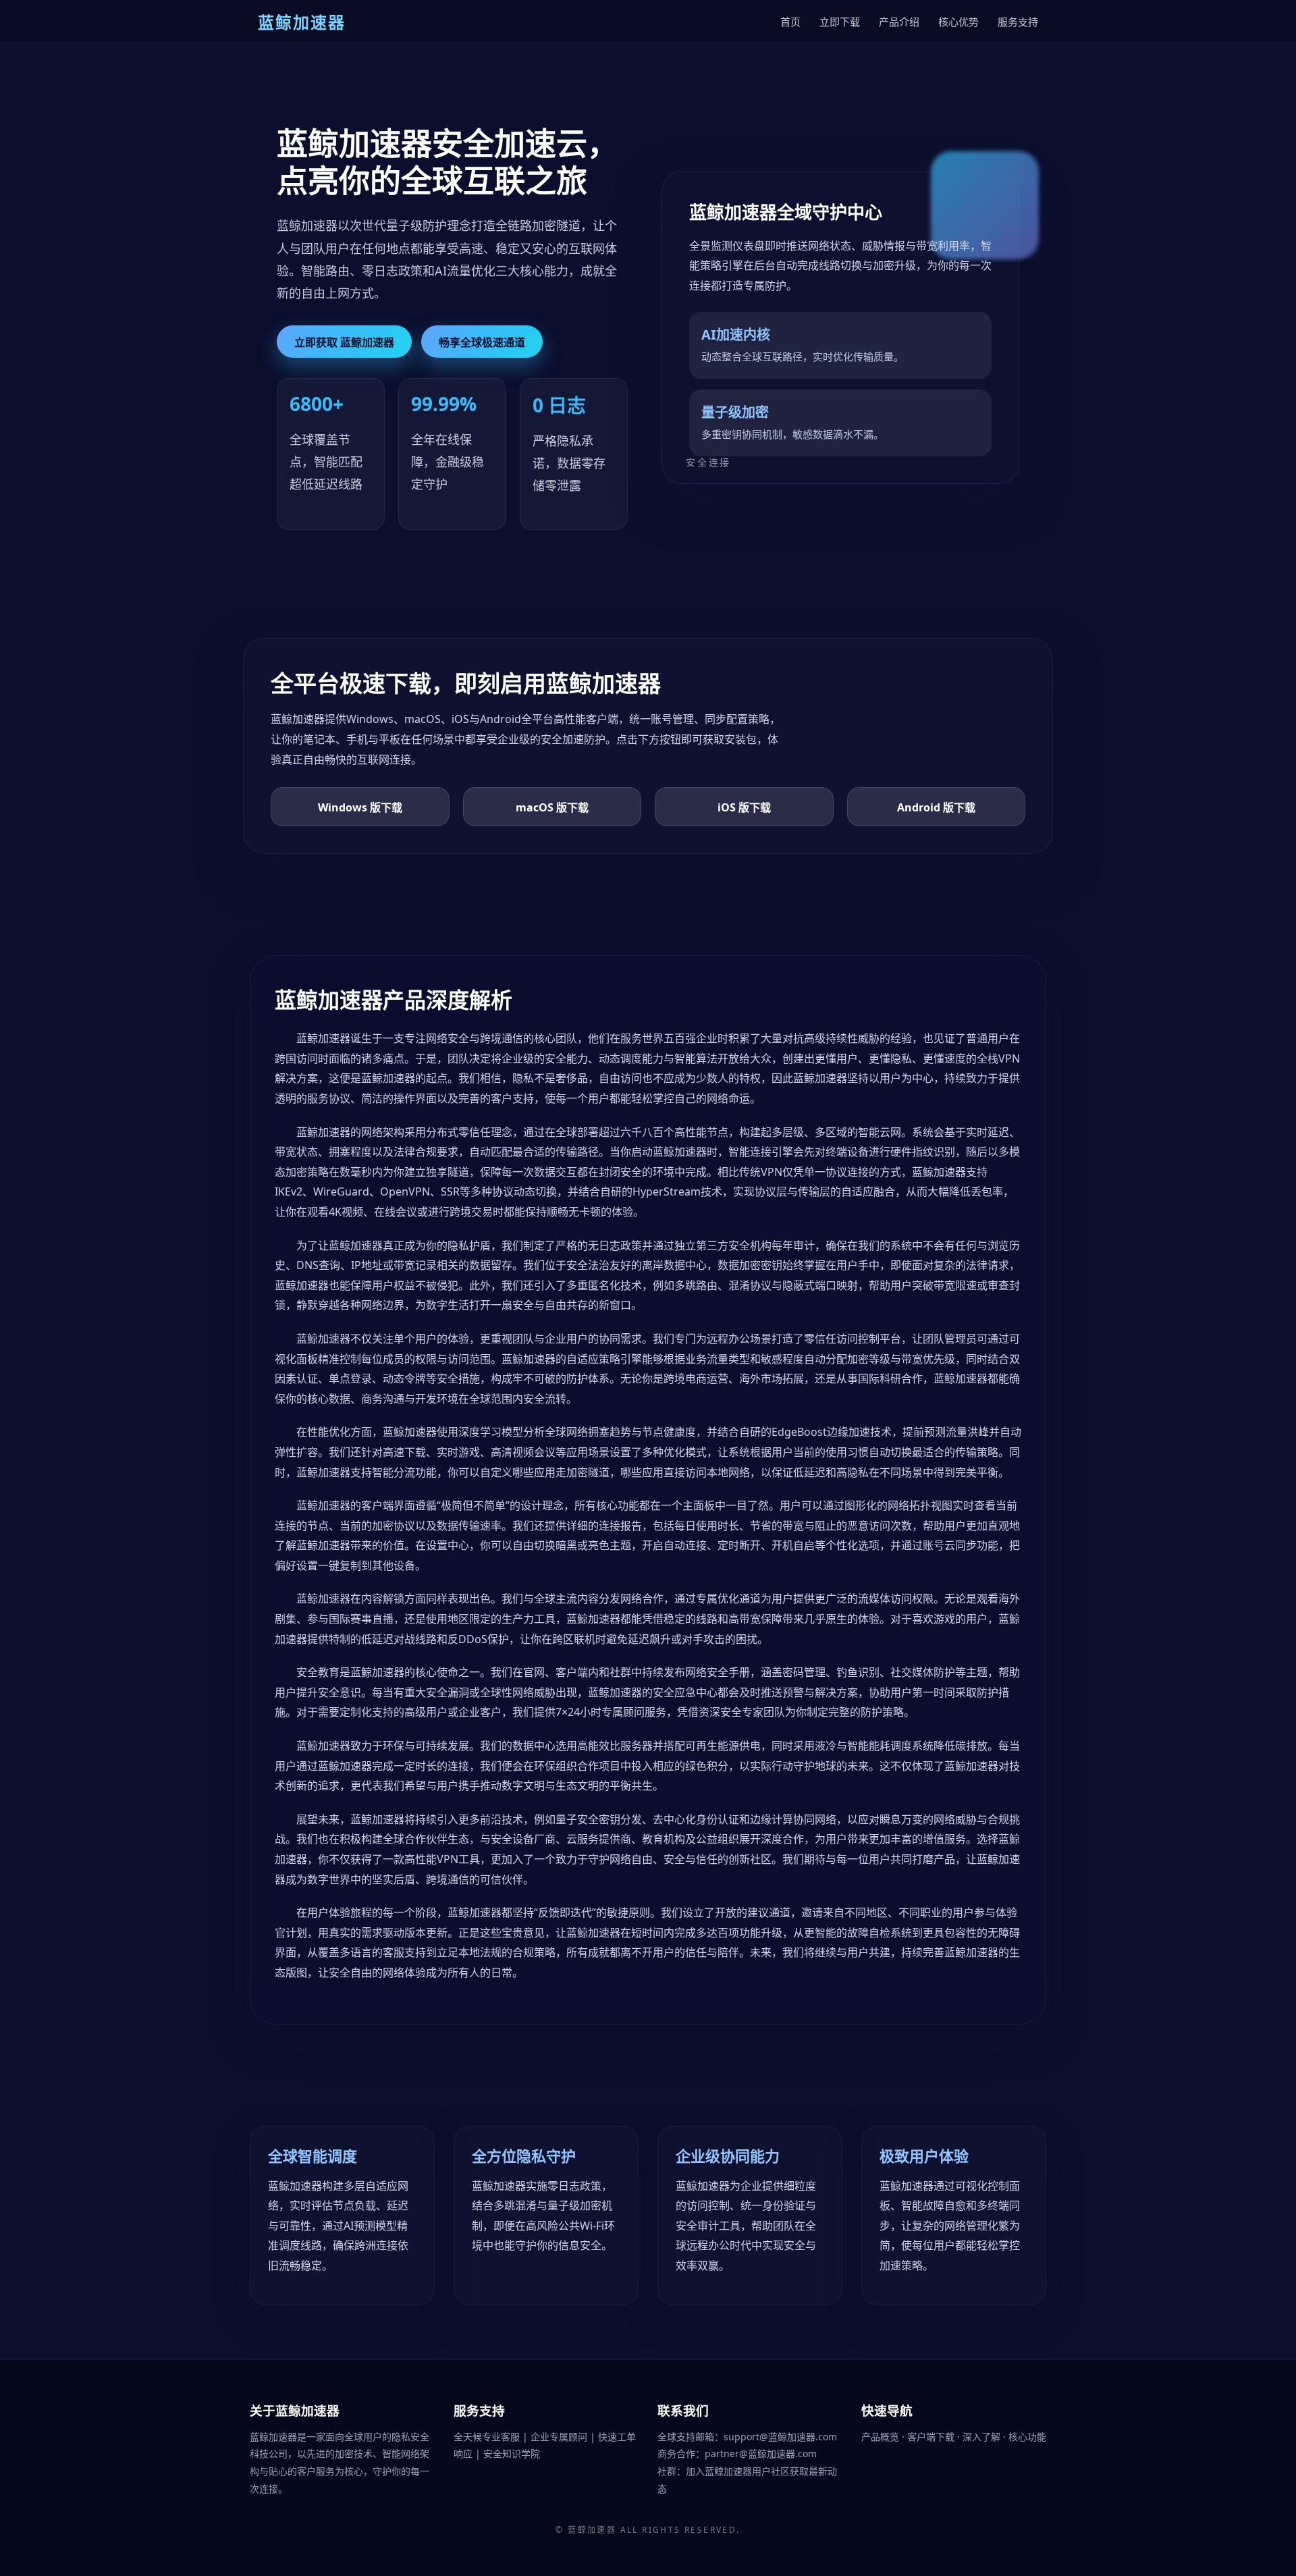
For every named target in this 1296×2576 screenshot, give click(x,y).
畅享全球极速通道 (482, 342)
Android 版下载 (936, 807)
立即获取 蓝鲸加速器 (344, 342)
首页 (790, 22)
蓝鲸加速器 (592, 2530)
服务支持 (1018, 22)
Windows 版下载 (360, 807)
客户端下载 (932, 2437)
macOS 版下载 (552, 807)
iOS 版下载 (744, 807)
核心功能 (1027, 2437)
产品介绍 (899, 22)
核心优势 (959, 22)
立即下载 (840, 22)
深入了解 (983, 2437)
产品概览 (882, 2437)
